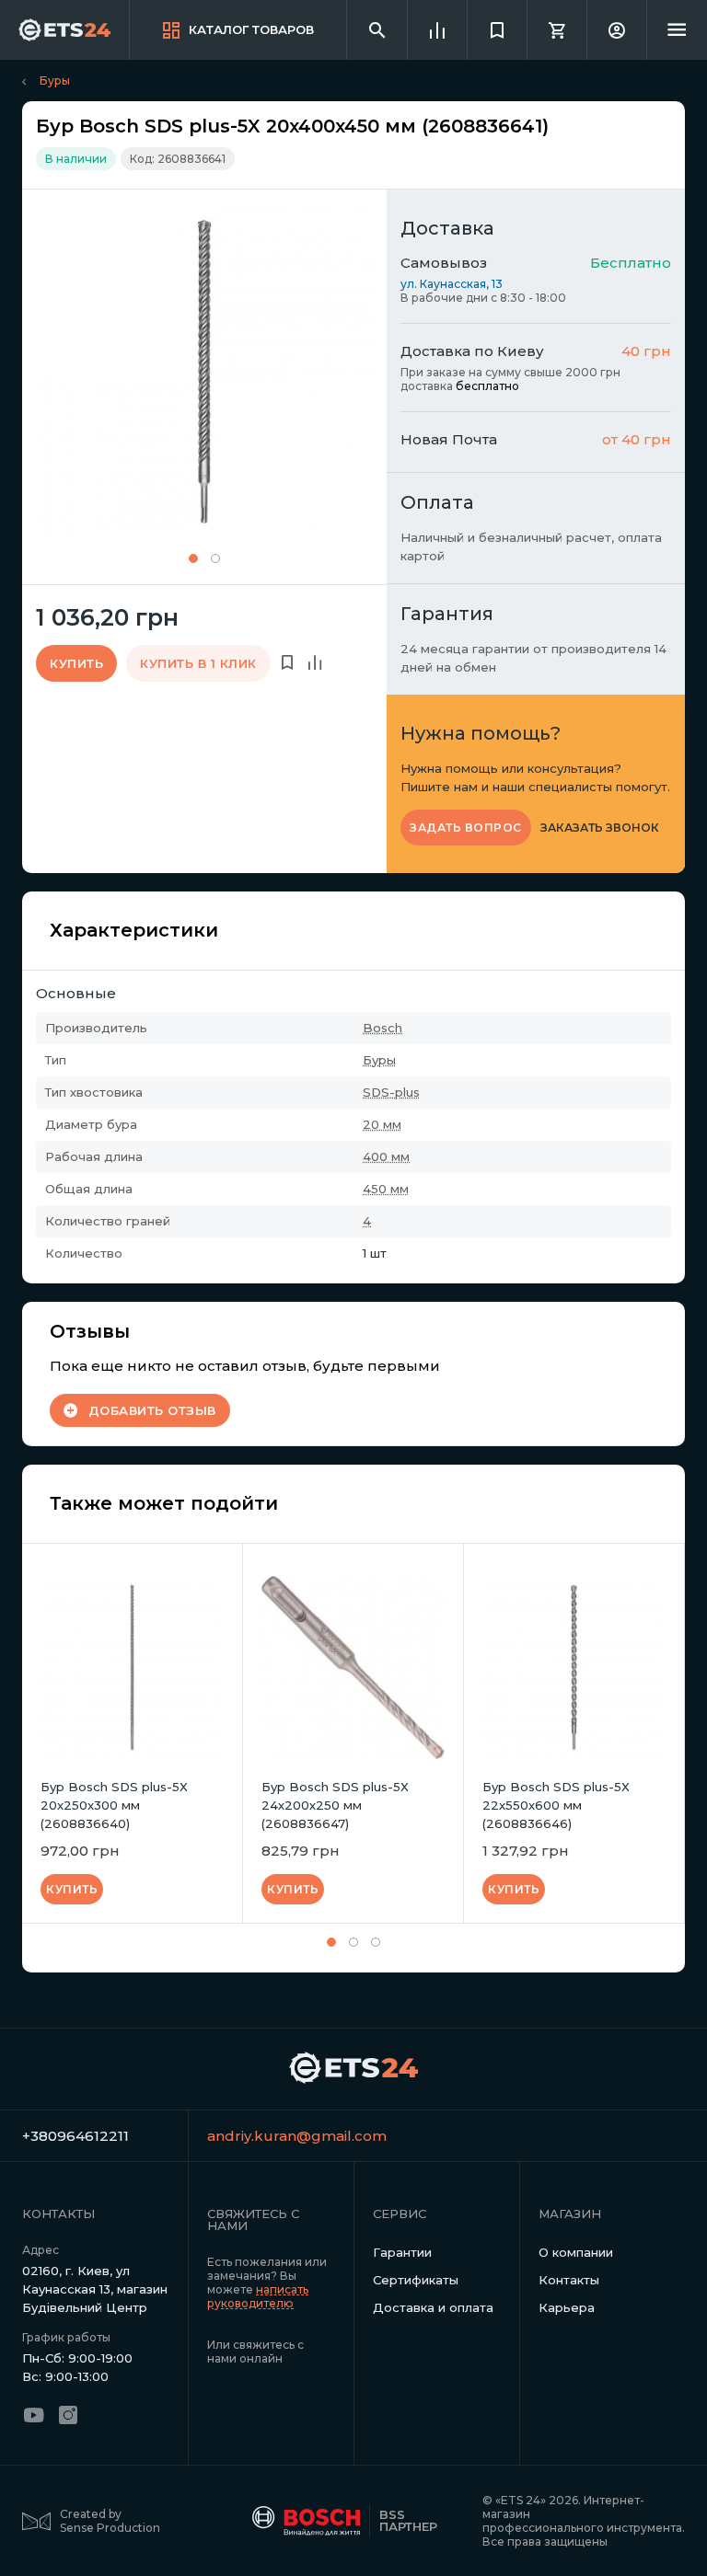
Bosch (382, 1028)
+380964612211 (75, 2136)
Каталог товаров (251, 29)
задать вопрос (466, 828)
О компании (576, 2252)
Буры (55, 80)
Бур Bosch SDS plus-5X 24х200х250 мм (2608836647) (335, 1805)
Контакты (569, 2280)
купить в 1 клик (198, 663)
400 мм (386, 1156)
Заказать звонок (600, 828)
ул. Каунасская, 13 (452, 284)
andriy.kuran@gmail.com (280, 2136)
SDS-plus (391, 1092)
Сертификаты (416, 2280)
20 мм (382, 1124)
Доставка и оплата (433, 2307)
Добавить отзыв (152, 1410)
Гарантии (402, 2252)
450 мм (386, 1189)
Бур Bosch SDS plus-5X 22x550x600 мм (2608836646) (556, 1805)
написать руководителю (258, 2296)
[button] (193, 558)
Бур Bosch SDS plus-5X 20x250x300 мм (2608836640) (114, 1805)
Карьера (567, 2307)
